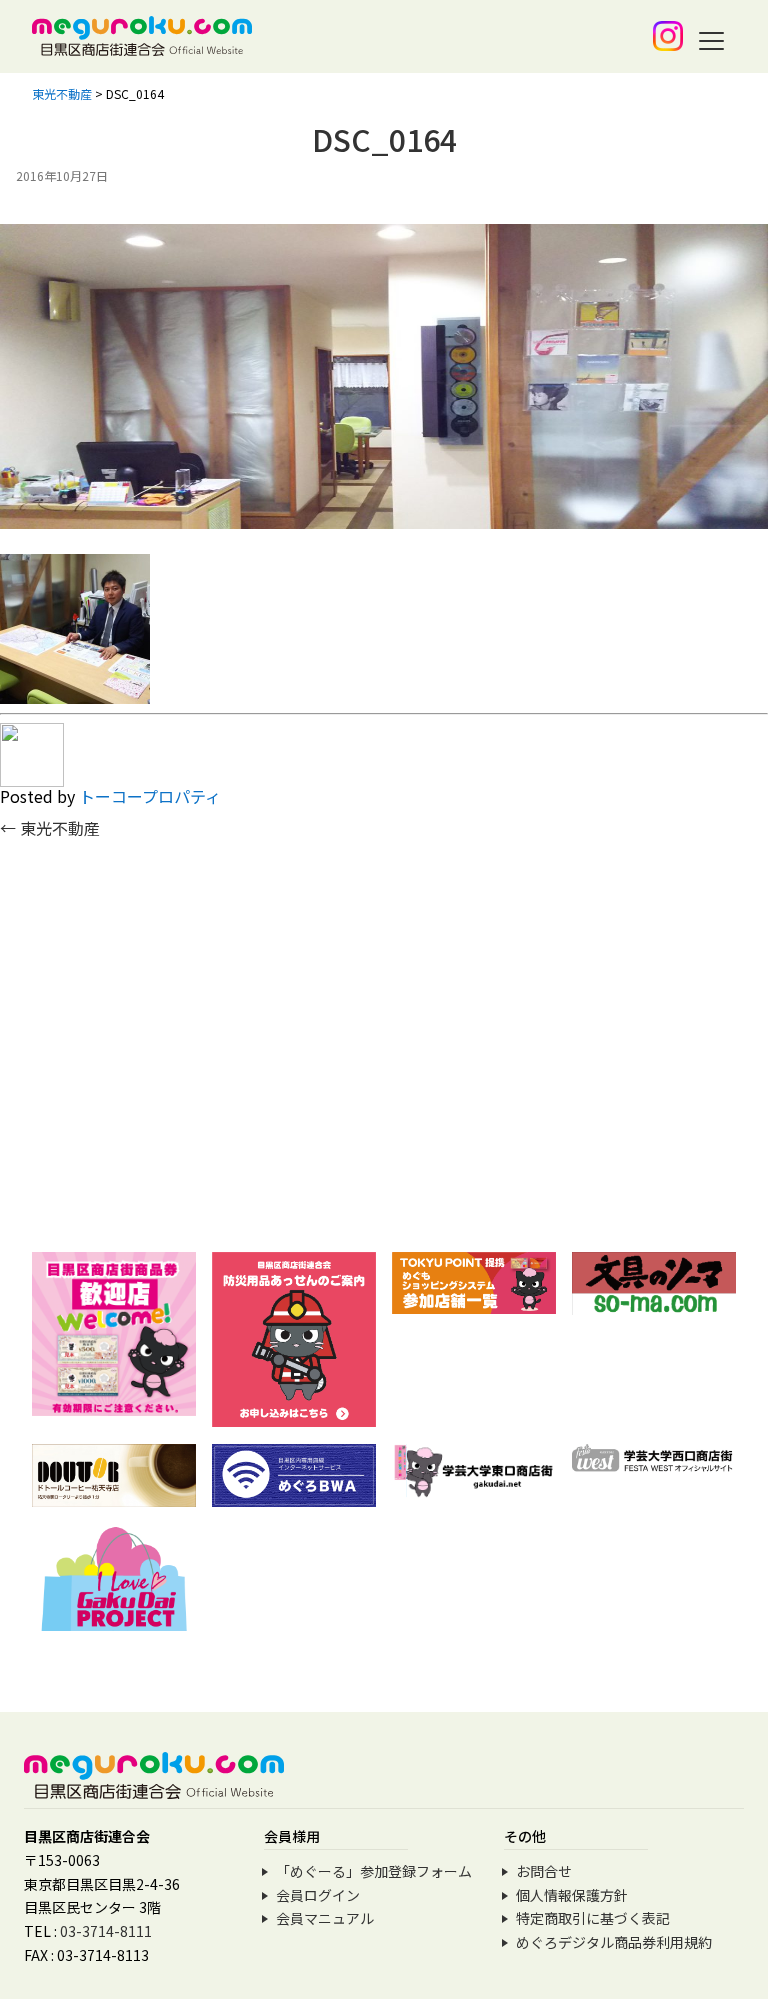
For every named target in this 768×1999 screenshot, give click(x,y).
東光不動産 (50, 828)
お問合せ (544, 1871)
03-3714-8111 (106, 1931)
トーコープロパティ (150, 796)
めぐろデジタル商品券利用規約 (614, 1942)
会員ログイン (318, 1895)
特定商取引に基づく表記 (593, 1918)
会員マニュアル (325, 1918)
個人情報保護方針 (572, 1895)
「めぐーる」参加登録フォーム (374, 1871)
